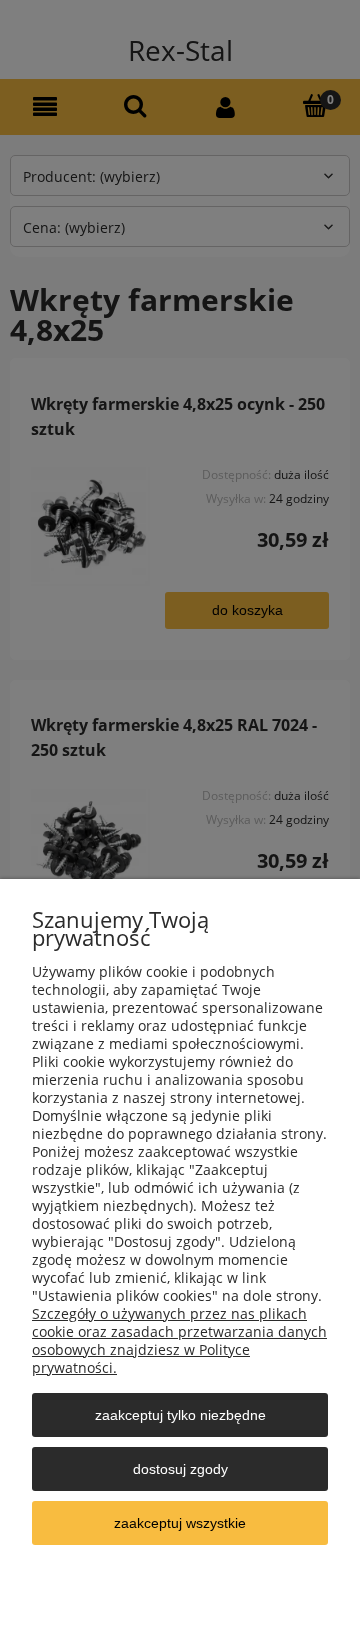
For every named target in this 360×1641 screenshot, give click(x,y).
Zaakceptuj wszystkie (180, 1523)
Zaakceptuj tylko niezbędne (180, 1415)
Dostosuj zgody (180, 1469)
